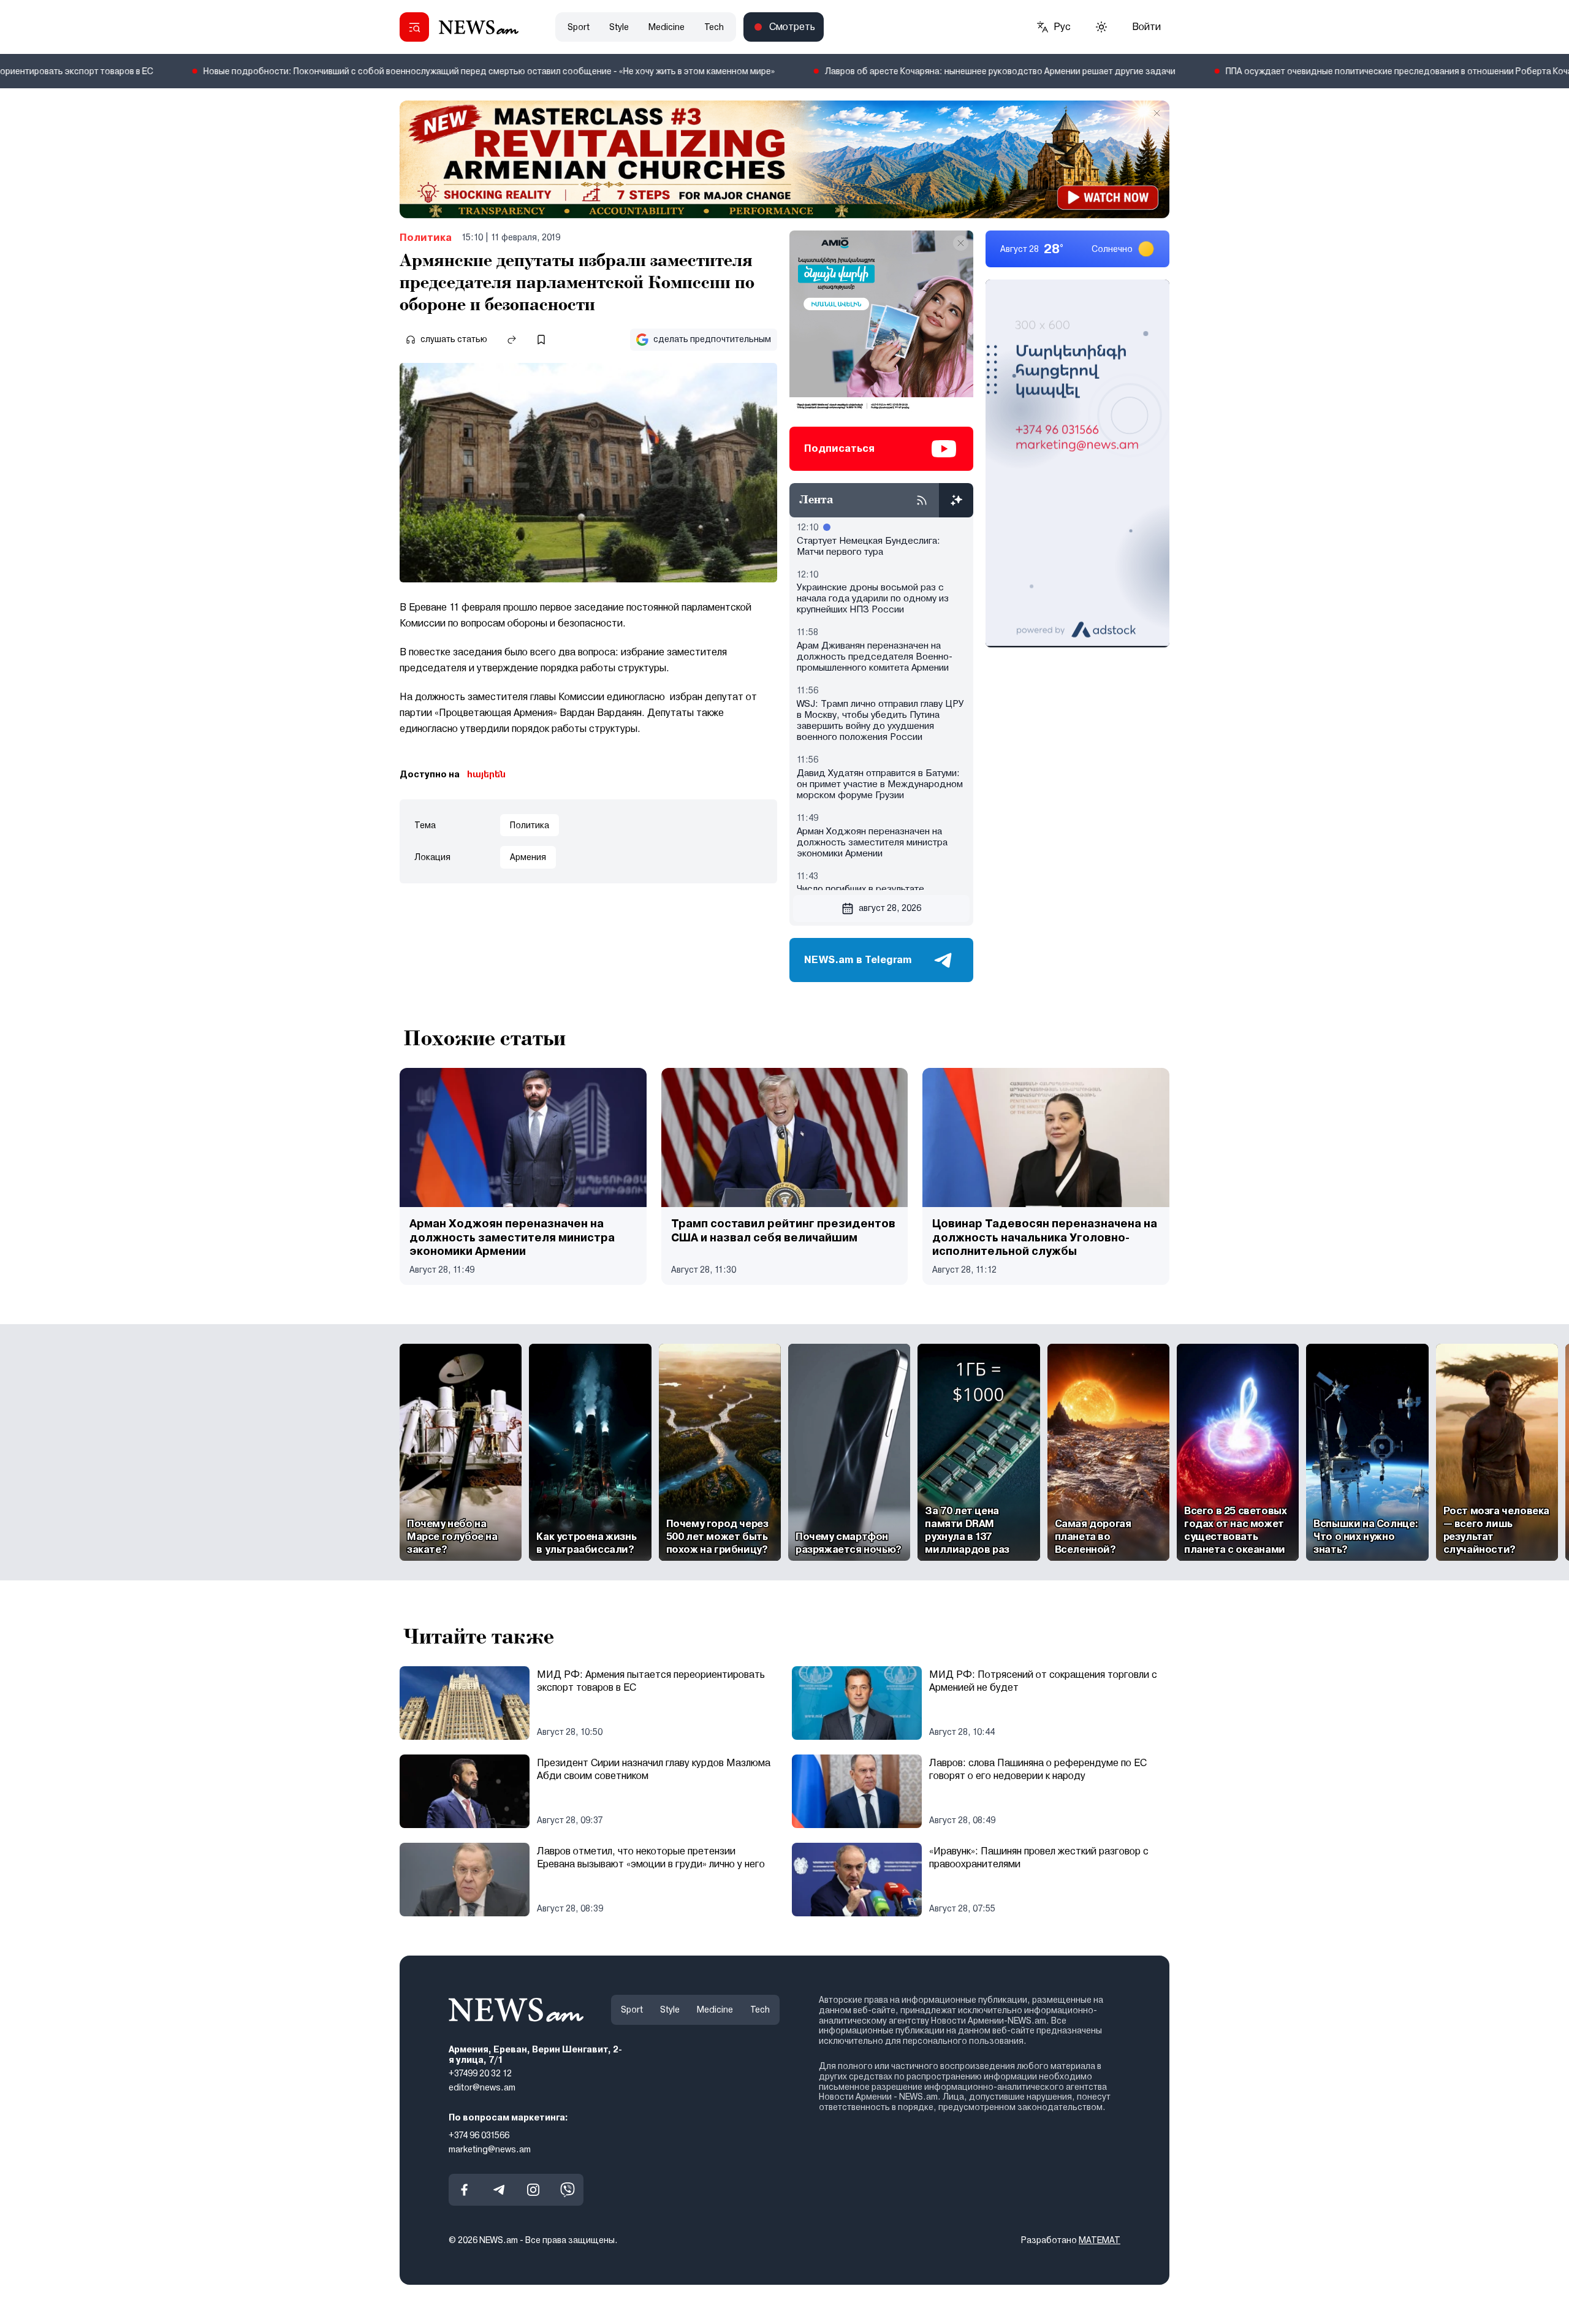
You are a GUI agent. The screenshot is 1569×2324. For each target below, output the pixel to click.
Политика (426, 238)
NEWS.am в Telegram (858, 960)
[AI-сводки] (956, 500)
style (619, 27)
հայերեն (486, 774)
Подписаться (839, 448)
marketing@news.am (490, 2149)
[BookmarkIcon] (541, 340)
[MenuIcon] (414, 27)
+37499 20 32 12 (480, 2073)
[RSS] (922, 500)
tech (714, 27)
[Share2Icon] (512, 340)
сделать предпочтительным (712, 339)
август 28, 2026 (890, 908)
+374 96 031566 (479, 2135)
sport (579, 27)
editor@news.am (482, 2087)
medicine (667, 27)
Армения (528, 857)
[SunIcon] (1101, 27)
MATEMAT (1100, 2240)
